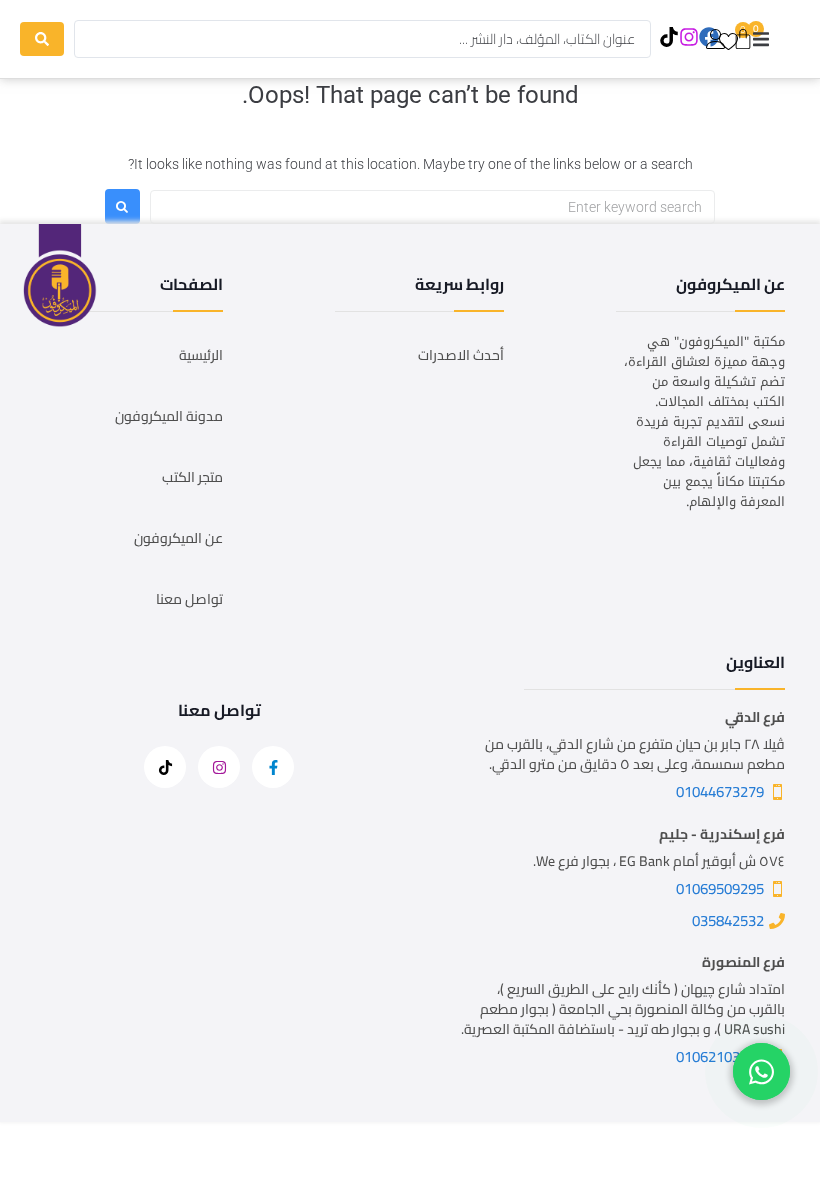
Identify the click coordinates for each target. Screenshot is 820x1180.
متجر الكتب (192, 477)
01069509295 (720, 888)
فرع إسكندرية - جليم (722, 834)
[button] (761, 39)
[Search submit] (42, 39)
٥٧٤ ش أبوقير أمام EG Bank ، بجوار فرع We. (659, 861)
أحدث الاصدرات (461, 355)
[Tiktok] (668, 37)
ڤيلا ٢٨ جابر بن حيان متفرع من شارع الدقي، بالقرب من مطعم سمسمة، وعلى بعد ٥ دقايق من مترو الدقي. (635, 754)
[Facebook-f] (273, 767)
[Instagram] (688, 37)
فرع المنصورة (743, 962)
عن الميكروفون (178, 538)
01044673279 (720, 791)
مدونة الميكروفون (169, 416)
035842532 (728, 920)
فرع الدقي (755, 717)
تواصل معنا (189, 599)
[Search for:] (432, 207)
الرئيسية (201, 355)
